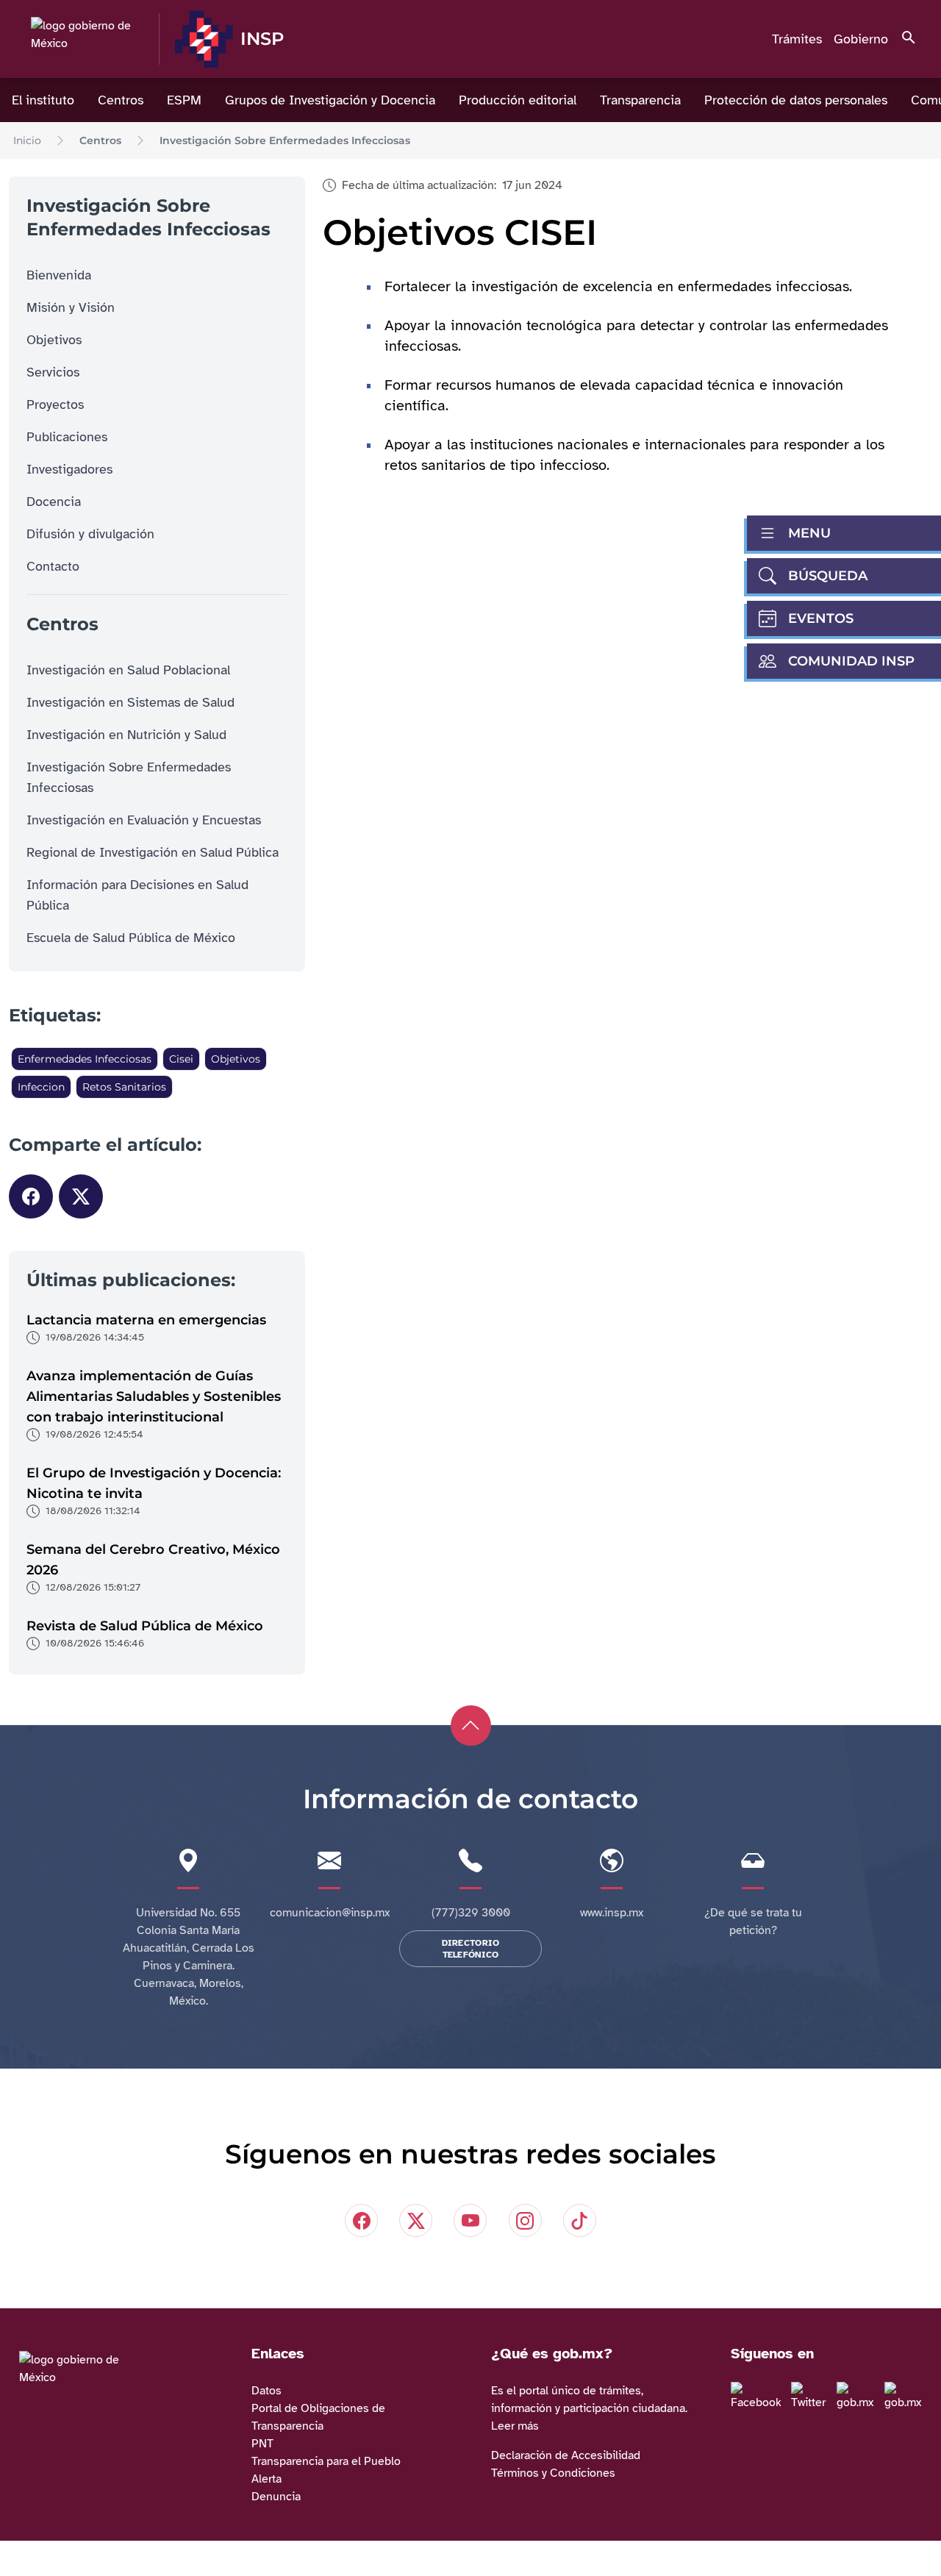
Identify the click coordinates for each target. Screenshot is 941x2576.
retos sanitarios (124, 1087)
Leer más (515, 2426)
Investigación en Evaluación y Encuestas (144, 820)
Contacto (53, 566)
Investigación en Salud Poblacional (128, 670)
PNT (262, 2444)
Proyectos (55, 404)
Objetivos (54, 340)
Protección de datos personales (796, 100)
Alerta (266, 2479)
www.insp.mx (612, 1913)
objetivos (236, 1059)
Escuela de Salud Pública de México (131, 938)
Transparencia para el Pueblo (326, 2461)
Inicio (27, 140)
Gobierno (861, 39)
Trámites (797, 39)
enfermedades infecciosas (85, 1059)
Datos (266, 2391)
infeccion (41, 1087)
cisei (181, 1059)
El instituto (43, 100)
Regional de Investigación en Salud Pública (153, 852)
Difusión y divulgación (90, 534)
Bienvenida (59, 275)
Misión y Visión (71, 307)
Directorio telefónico (471, 1949)
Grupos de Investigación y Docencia (330, 100)
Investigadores (69, 469)
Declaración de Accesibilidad (566, 2455)
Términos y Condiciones (553, 2473)
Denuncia (276, 2497)
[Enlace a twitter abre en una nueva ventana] (812, 2397)
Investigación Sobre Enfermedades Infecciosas (285, 140)
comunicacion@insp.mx (330, 1913)
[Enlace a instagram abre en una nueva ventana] (859, 2397)
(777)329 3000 (471, 1913)
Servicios (53, 372)
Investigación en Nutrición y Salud (126, 735)
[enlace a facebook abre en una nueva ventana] (759, 2397)
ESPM (184, 100)
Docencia (54, 502)
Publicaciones (67, 437)
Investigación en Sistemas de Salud (130, 702)
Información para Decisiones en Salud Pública (137, 895)
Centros (121, 100)
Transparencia (640, 100)
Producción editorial (518, 100)
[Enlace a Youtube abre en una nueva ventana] (907, 2397)
